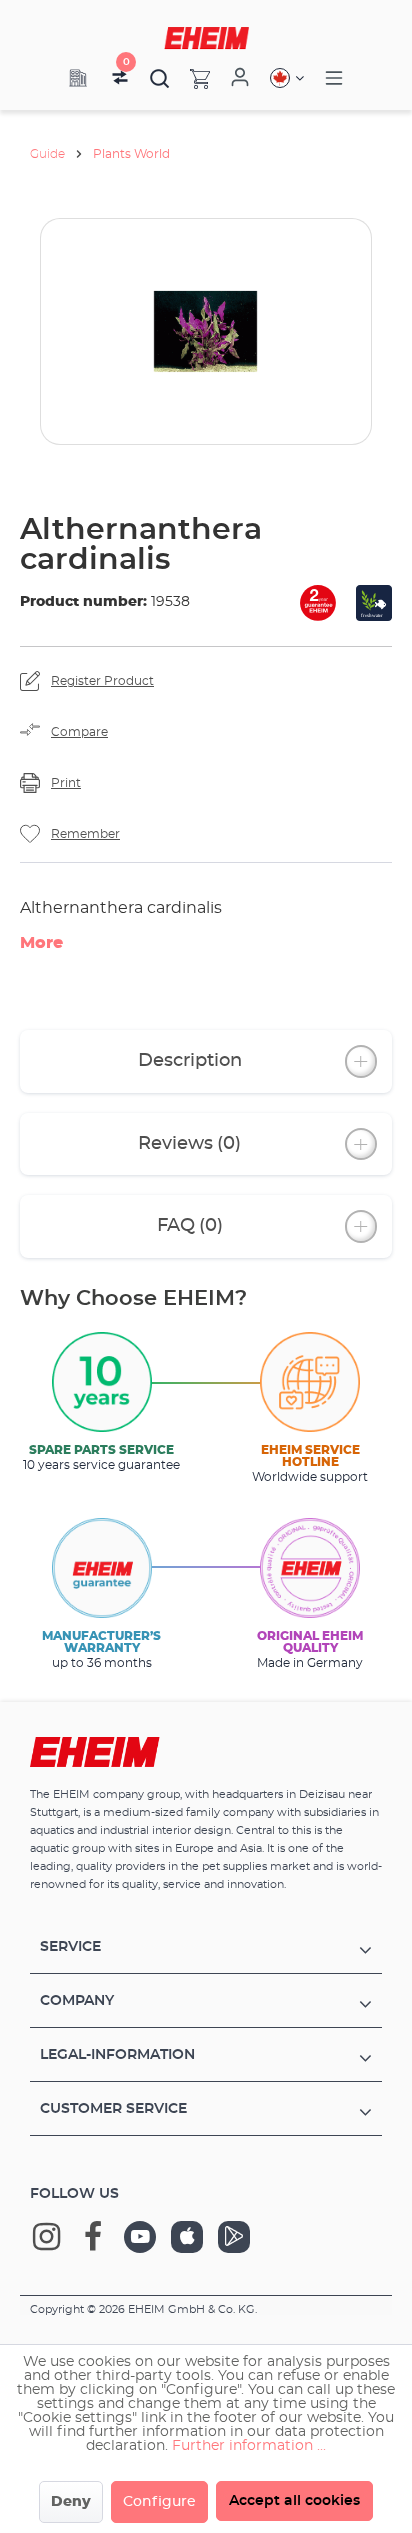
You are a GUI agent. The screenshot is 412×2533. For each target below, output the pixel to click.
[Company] (78, 78)
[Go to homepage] (206, 38)
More (41, 943)
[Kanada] (287, 78)
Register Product (102, 681)
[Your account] (240, 78)
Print (66, 783)
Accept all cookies (294, 2501)
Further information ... (249, 2446)
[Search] (160, 78)
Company (77, 2001)
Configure (159, 2502)
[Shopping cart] (190, 78)
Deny (71, 2502)
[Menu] (334, 78)
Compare (79, 732)
